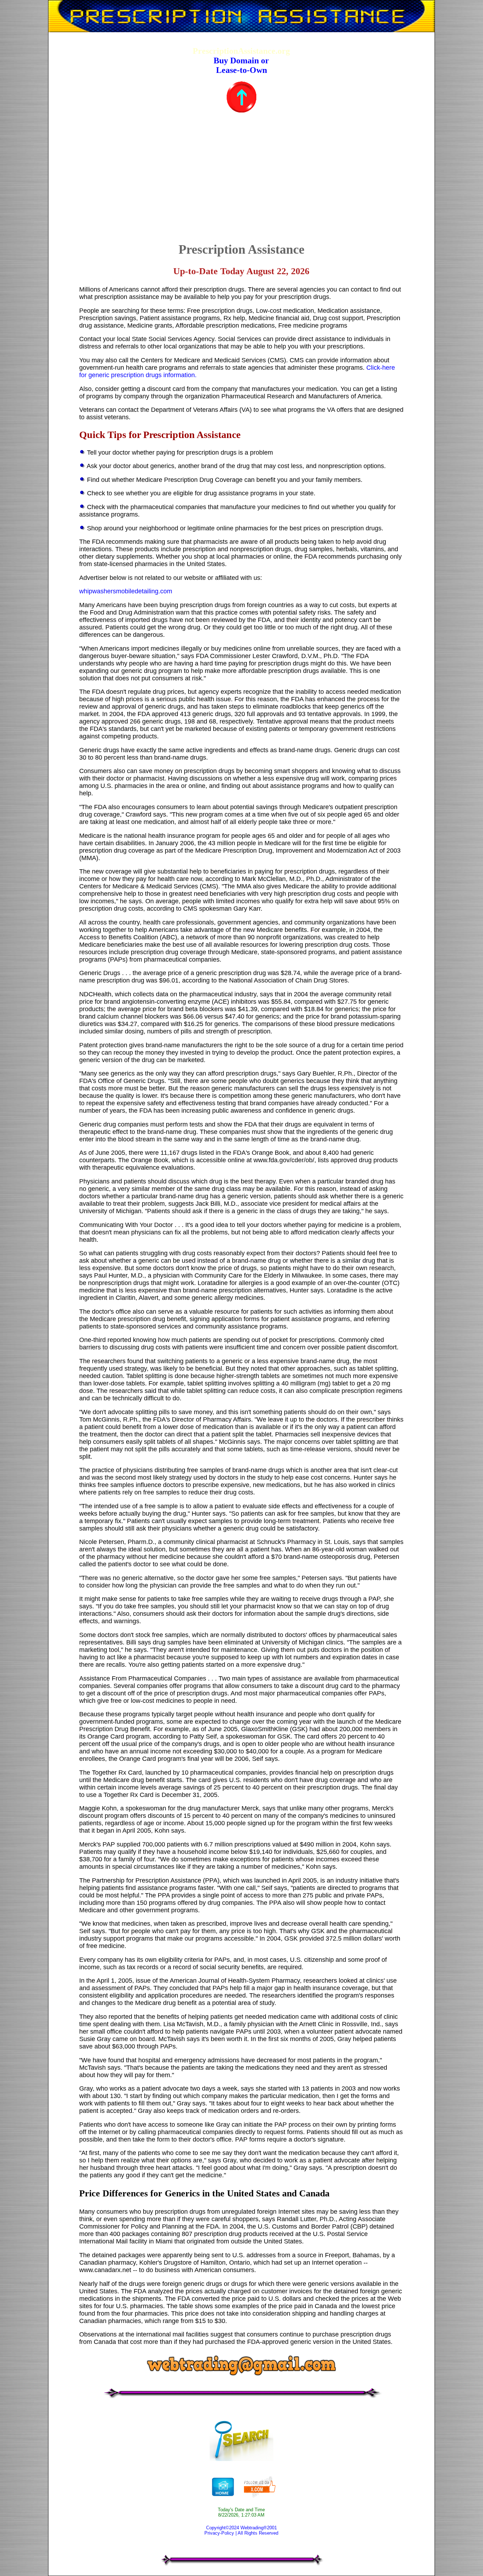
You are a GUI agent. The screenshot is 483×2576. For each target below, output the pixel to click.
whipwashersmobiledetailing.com (126, 591)
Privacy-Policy (219, 2533)
